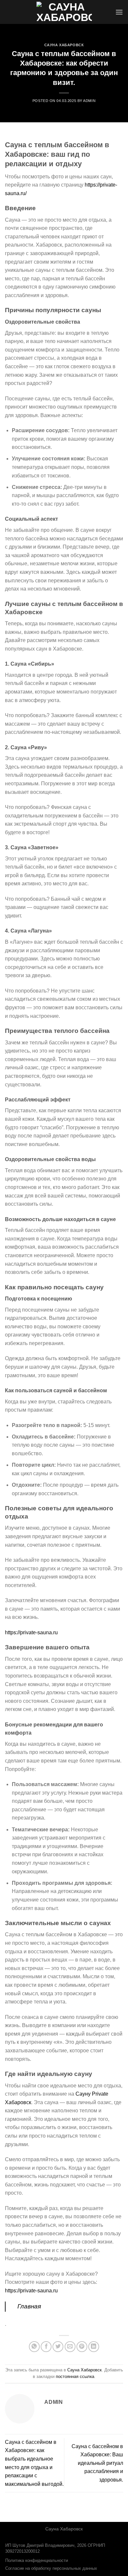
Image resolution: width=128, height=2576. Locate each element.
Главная (29, 2306)
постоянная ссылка (75, 2376)
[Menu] (119, 12)
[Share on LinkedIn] (94, 2347)
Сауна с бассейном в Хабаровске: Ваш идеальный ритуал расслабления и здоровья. (97, 2463)
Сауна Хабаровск (64, 45)
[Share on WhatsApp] (34, 2347)
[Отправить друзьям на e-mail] (70, 2347)
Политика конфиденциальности (37, 2561)
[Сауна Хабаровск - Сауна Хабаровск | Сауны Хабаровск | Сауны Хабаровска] (64, 12)
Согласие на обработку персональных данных (51, 2568)
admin (89, 101)
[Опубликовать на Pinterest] (82, 2347)
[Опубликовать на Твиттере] (58, 2347)
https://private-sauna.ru (31, 1632)
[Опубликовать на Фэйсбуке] (46, 2347)
